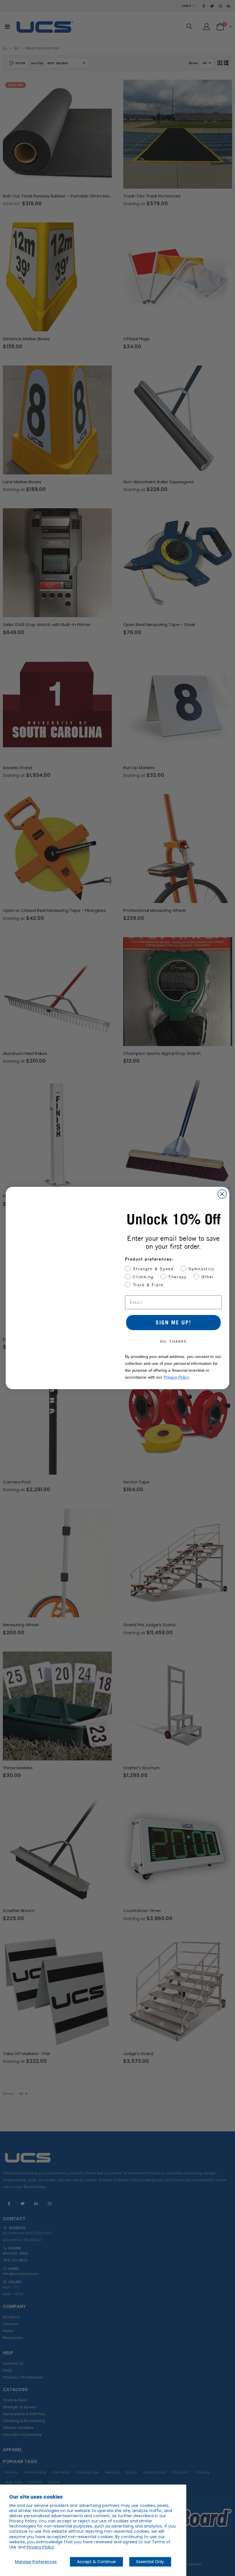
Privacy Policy (40, 2547)
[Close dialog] (222, 1194)
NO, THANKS (173, 1341)
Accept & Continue (96, 2562)
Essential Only (150, 2562)
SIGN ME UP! (173, 1322)
